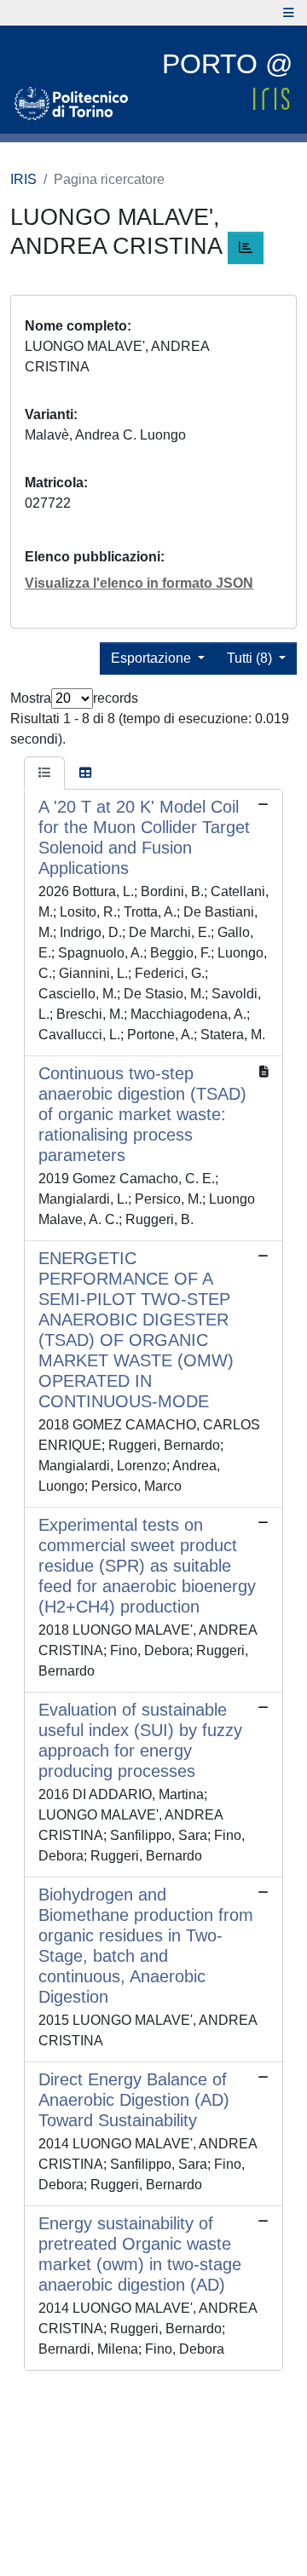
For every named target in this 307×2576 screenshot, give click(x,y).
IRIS (23, 179)
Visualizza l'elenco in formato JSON (139, 583)
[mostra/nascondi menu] (289, 13)
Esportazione (153, 658)
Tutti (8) (251, 658)
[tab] (44, 773)
